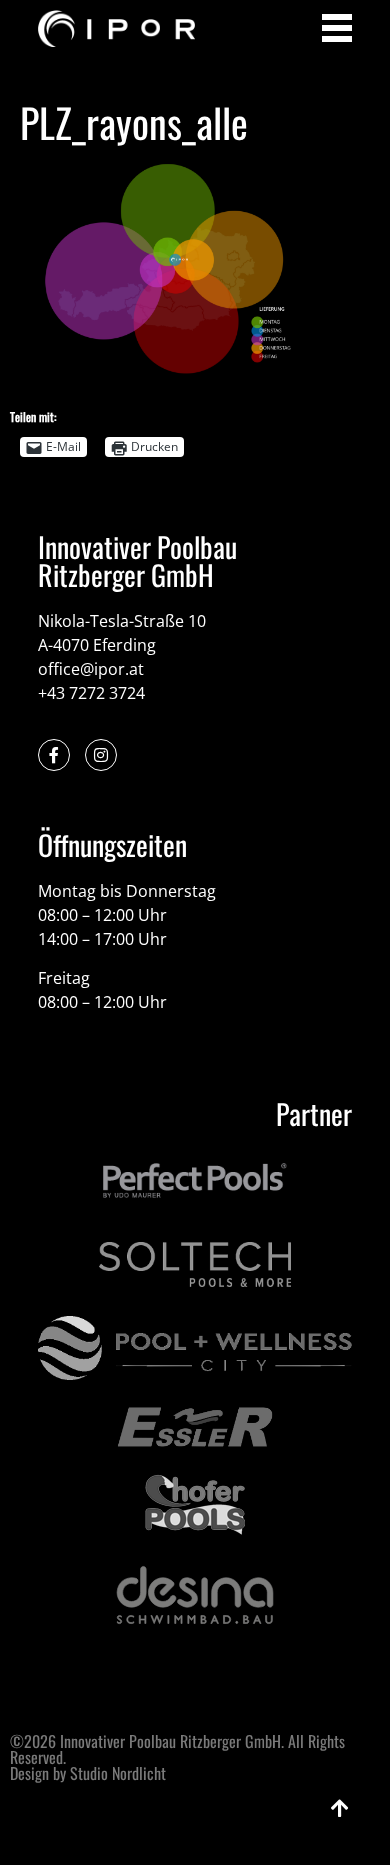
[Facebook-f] (54, 755)
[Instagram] (101, 755)
